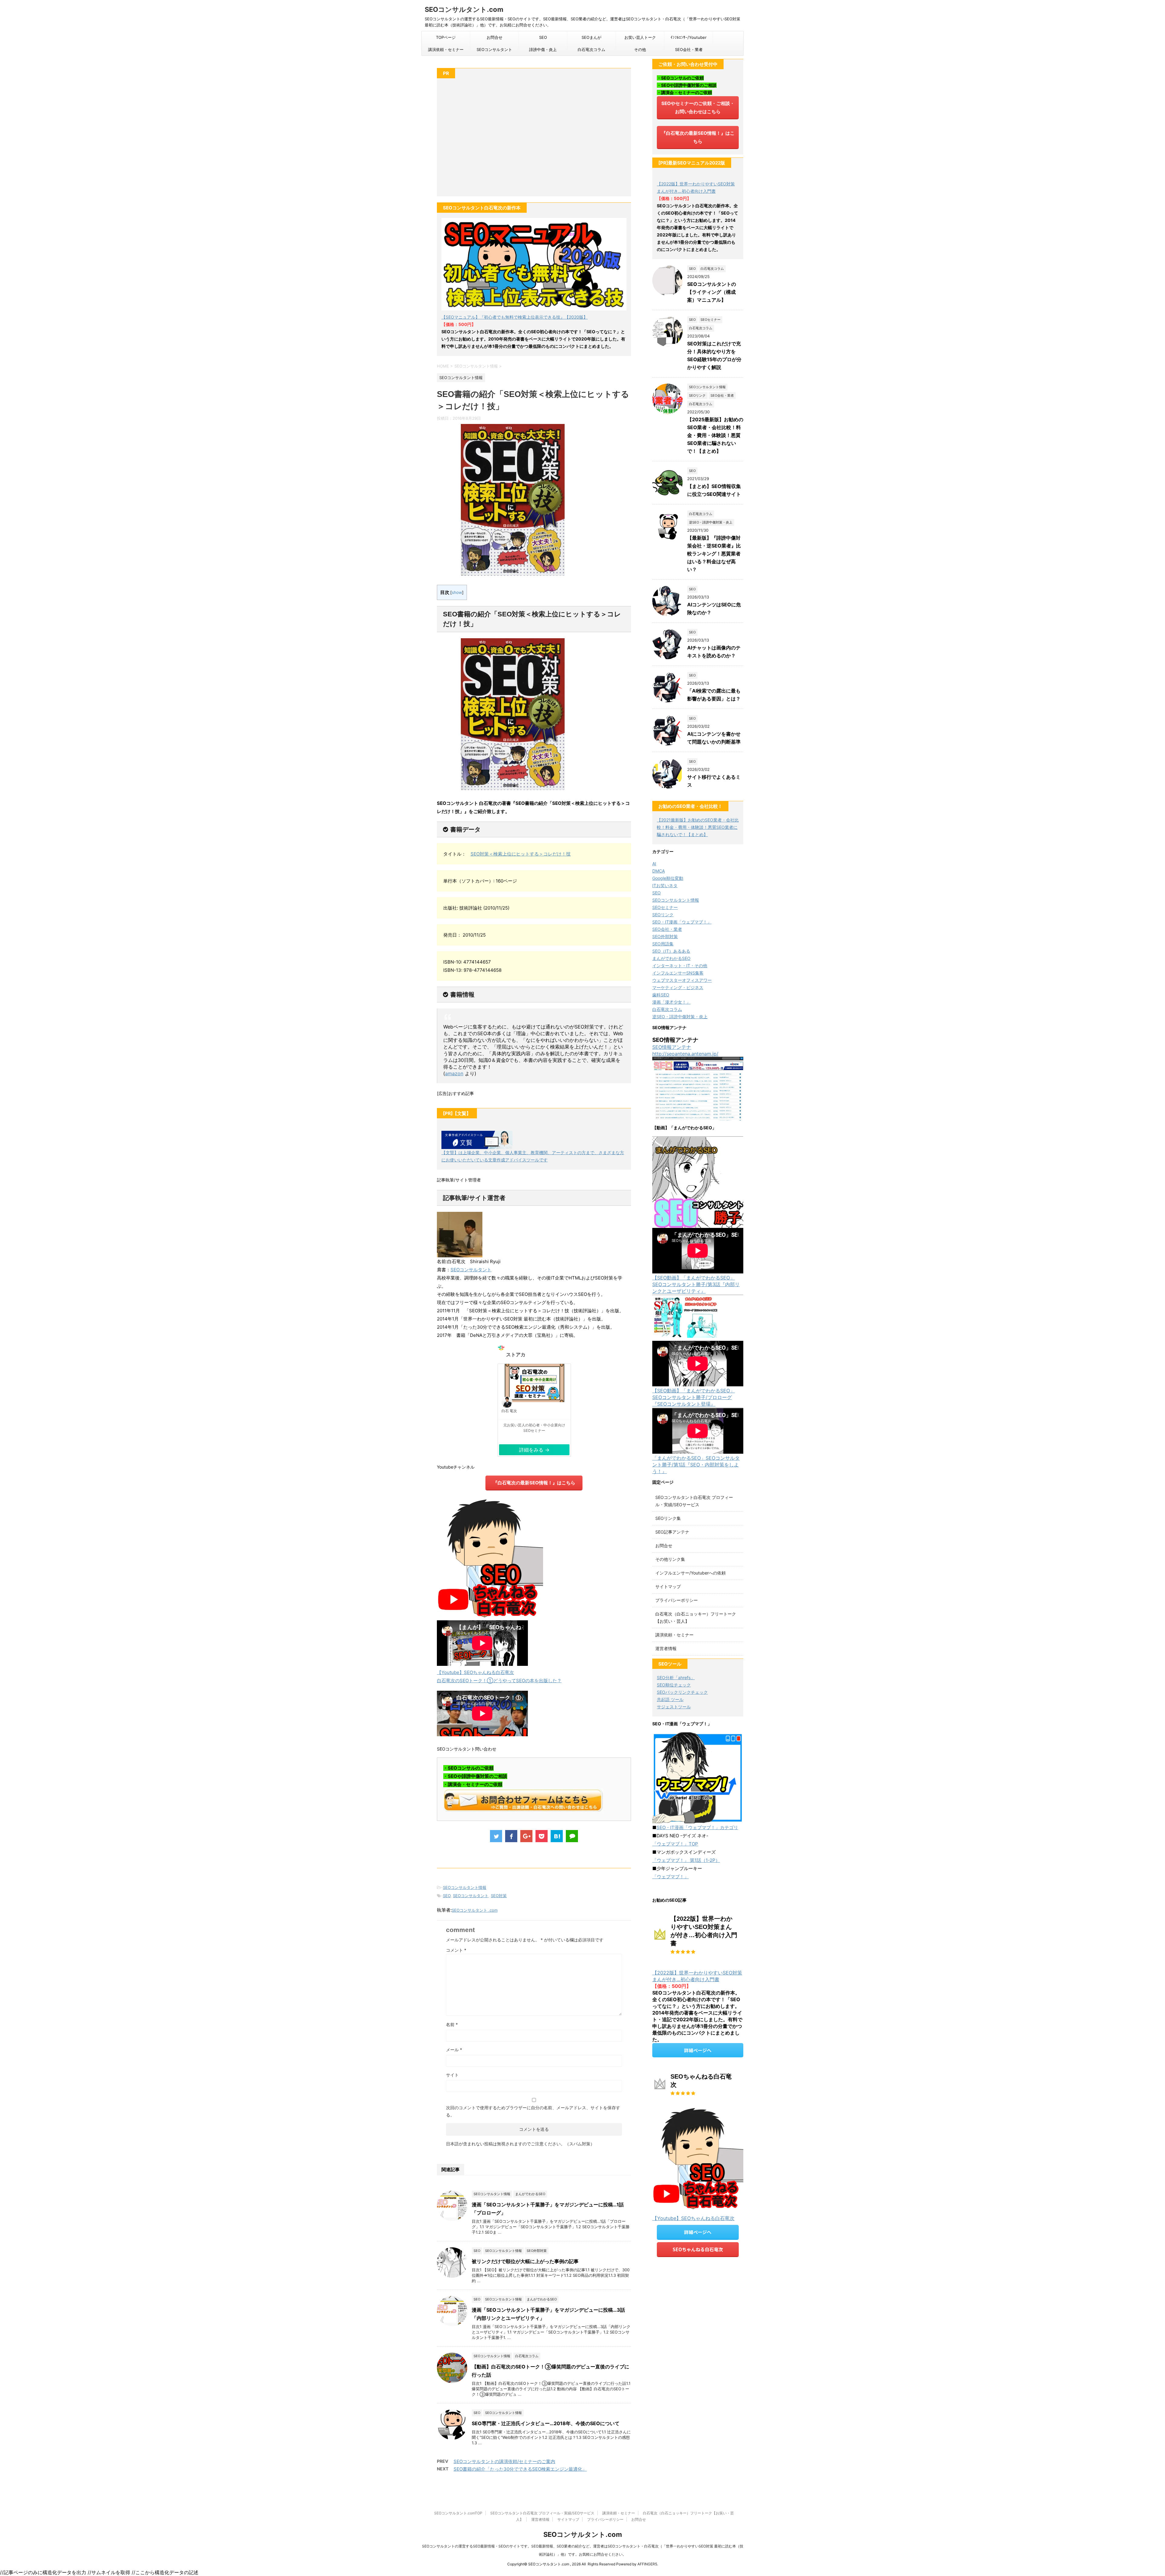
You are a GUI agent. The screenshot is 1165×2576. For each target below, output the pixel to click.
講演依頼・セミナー (446, 49)
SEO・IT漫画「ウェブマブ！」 (682, 922)
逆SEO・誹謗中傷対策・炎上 (680, 1017)
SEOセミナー (665, 907)
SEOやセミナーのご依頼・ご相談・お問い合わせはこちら (698, 107)
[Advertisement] (534, 141)
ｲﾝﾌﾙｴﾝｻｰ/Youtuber (689, 37)
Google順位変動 (668, 878)
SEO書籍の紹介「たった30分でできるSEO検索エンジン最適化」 (520, 2469)
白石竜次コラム (591, 49)
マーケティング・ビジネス (678, 987)
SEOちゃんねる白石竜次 (698, 2249)
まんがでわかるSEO (671, 958)
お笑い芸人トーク (640, 37)
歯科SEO (661, 995)
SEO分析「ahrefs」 (676, 1678)
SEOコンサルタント (494, 49)
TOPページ (446, 37)
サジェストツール (674, 1707)
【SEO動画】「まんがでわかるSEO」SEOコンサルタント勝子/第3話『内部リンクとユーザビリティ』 (696, 1284)
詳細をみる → (534, 1450)
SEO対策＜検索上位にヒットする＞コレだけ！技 (521, 854)
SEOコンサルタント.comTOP (458, 2513)
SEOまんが (591, 37)
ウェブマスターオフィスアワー (682, 980)
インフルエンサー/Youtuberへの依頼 (691, 1573)
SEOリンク (663, 915)
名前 (452, 2024)
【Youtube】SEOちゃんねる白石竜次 (475, 1672)
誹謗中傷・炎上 (543, 49)
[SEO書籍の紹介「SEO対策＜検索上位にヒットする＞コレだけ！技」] (557, 1836)
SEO (543, 37)
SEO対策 (499, 1896)
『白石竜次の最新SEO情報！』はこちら (534, 1483)
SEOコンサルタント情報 (465, 1887)
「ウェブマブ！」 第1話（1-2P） (686, 1860)
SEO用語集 (663, 944)
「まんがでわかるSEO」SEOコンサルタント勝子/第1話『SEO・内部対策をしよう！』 (696, 1465)
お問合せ (495, 37)
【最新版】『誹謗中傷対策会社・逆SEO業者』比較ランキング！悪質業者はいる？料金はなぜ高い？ (714, 554)
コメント (456, 1950)
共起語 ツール (670, 1699)
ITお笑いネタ (665, 885)
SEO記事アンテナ (672, 1532)
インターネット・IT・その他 (680, 966)
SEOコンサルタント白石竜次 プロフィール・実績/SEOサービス (542, 2513)
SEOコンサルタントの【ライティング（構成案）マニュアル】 (712, 292)
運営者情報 (666, 1648)
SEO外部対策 (665, 936)
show (457, 592)
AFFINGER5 (647, 2564)
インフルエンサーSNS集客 (678, 973)
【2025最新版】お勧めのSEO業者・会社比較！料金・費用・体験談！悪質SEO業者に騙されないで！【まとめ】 (715, 435)
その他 (640, 49)
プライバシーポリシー (677, 1600)
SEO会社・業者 (689, 49)
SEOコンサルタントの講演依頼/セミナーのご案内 (504, 2461)
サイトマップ (668, 1586)
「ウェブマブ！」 (670, 1877)
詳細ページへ (698, 2050)
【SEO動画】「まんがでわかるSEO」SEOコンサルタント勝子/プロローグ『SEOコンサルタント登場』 (694, 1397)
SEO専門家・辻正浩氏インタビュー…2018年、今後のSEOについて (546, 2423)
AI (654, 864)
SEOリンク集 (668, 1518)
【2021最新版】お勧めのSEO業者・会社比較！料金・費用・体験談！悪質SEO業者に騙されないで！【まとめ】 (698, 827)
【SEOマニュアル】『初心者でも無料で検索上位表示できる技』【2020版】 (515, 317)
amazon (454, 1073)
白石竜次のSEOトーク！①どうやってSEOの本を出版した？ (499, 1681)
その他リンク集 (670, 1559)
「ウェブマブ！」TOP (675, 1844)
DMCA (658, 871)
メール (454, 2050)
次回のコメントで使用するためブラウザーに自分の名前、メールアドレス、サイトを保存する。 (533, 2111)
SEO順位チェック (674, 1685)
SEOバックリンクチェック (682, 1692)
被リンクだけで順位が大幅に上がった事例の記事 (525, 2261)
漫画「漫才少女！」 (671, 1002)
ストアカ (516, 1352)
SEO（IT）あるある (671, 951)
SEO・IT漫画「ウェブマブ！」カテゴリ (697, 1827)
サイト (452, 2075)
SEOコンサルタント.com (464, 9)
